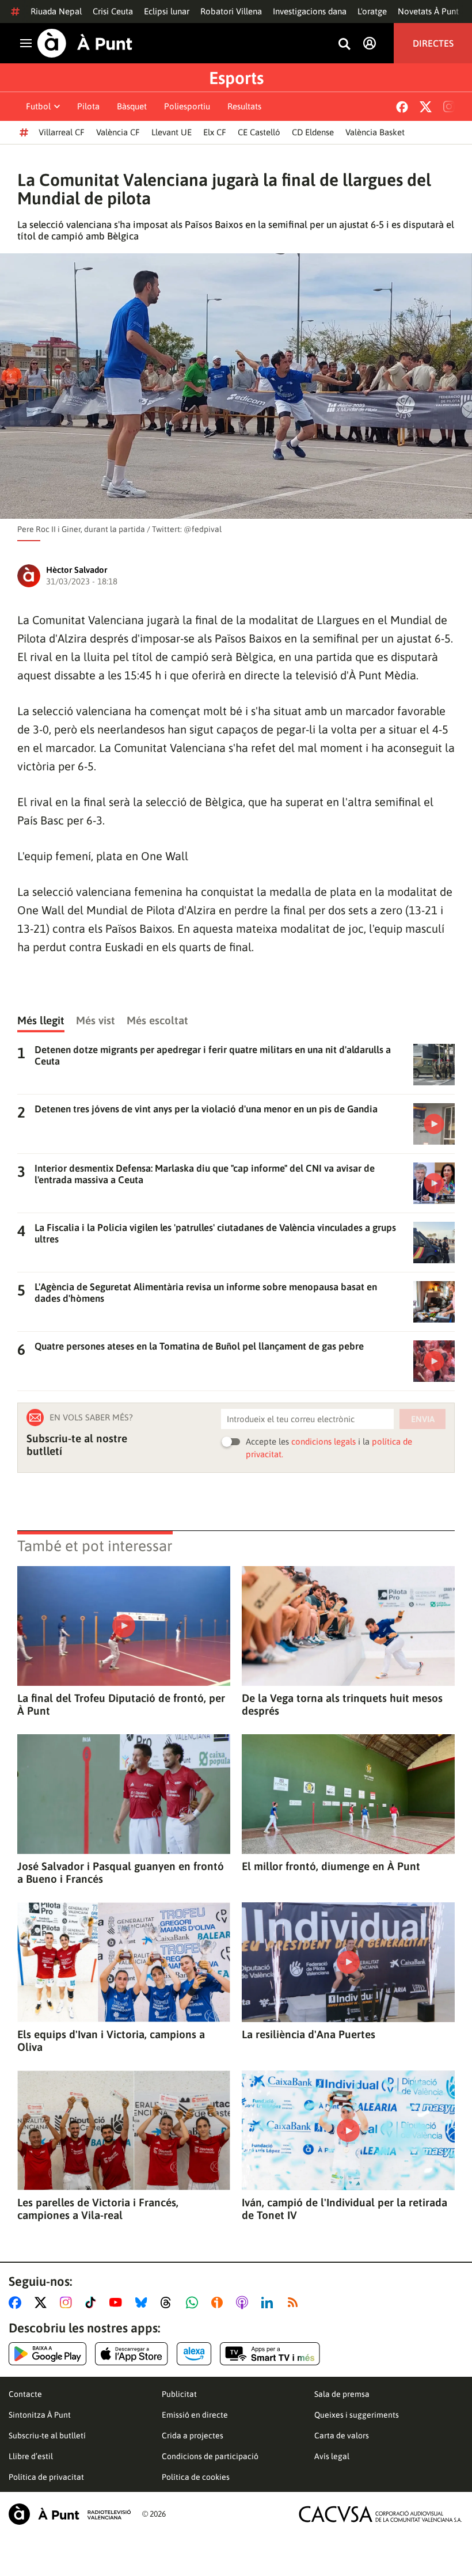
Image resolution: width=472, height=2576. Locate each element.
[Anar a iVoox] (219, 2303)
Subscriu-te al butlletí (47, 2436)
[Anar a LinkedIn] (269, 2303)
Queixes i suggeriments (357, 2415)
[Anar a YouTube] (118, 2303)
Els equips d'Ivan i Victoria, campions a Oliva (111, 2041)
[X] (426, 107)
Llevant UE (172, 132)
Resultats (244, 106)
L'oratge (372, 11)
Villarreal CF (62, 132)
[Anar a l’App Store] (132, 2354)
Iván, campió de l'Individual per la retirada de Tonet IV (345, 2209)
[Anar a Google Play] (47, 2354)
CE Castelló (259, 132)
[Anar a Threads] (169, 2303)
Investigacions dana (310, 11)
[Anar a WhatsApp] (194, 2303)
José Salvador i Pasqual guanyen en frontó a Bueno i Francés (121, 1872)
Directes (433, 43)
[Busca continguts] (344, 45)
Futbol (38, 106)
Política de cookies (196, 2477)
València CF (118, 132)
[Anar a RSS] (295, 2303)
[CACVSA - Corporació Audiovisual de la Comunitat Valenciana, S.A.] (380, 2514)
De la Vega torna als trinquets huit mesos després (342, 1704)
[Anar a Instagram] (68, 2303)
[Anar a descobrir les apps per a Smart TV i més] (270, 2354)
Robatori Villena (231, 11)
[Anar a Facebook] (17, 2303)
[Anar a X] (43, 2303)
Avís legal (332, 2456)
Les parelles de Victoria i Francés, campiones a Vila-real (98, 2209)
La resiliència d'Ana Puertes (309, 2034)
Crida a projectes (193, 2436)
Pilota (88, 106)
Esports (236, 78)
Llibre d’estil (31, 2456)
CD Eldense (313, 132)
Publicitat (179, 2394)
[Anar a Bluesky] (144, 2303)
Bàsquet (132, 106)
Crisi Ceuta (113, 11)
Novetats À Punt (428, 11)
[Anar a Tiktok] (93, 2303)
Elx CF (215, 132)
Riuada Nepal (56, 11)
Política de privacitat (46, 2477)
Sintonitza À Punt (40, 2415)
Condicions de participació (210, 2456)
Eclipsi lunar (167, 11)
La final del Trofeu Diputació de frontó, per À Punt (121, 1704)
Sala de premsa (342, 2394)
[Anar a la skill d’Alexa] (194, 2354)
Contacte (25, 2394)
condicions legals (323, 1441)
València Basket (375, 132)
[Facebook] (402, 107)
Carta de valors (342, 2436)
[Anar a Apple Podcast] (244, 2303)
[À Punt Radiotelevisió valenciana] (70, 2514)
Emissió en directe (195, 2415)
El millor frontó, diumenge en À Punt (331, 1866)
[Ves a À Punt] (85, 43)
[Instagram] (449, 107)
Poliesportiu (187, 106)
